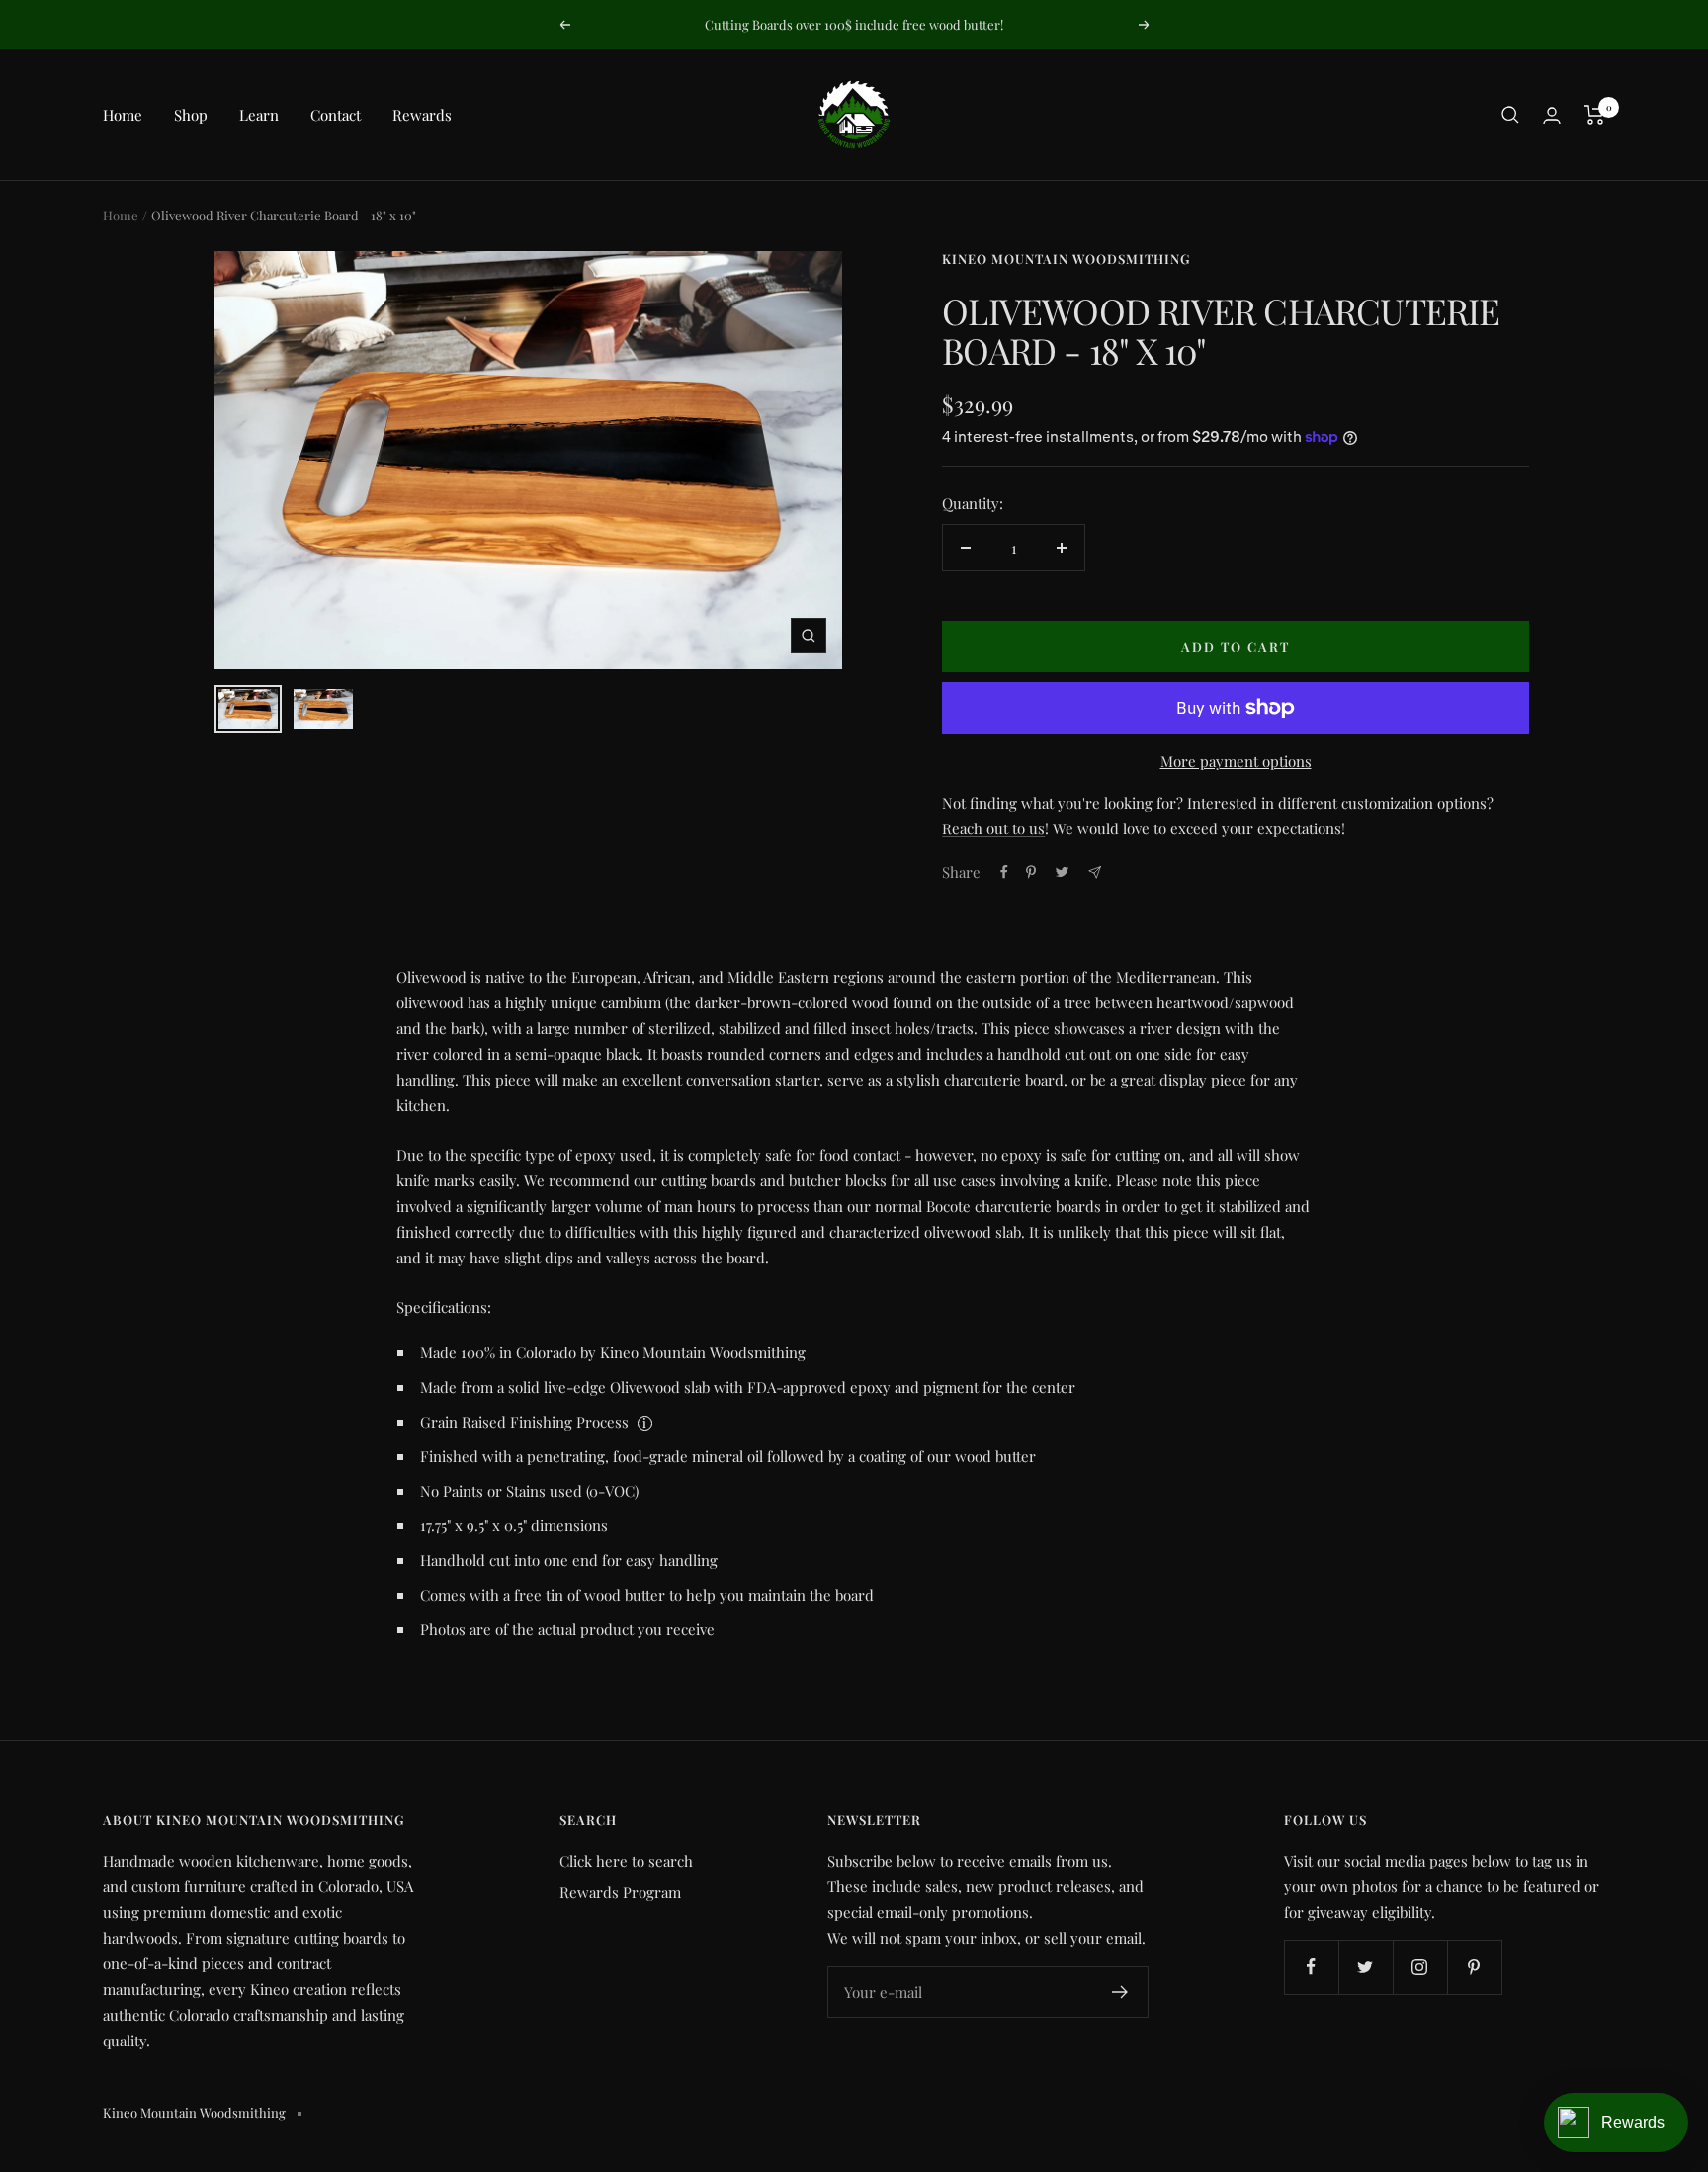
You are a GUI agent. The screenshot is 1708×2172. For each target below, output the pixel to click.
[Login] (1552, 115)
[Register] (1120, 1992)
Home (123, 115)
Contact (336, 115)
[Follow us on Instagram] (1420, 1967)
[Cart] (1595, 115)
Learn (259, 115)
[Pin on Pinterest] (1031, 872)
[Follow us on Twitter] (1366, 1967)
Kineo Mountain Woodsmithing (1066, 259)
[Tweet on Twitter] (1062, 872)
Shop (191, 115)
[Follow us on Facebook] (1311, 1967)
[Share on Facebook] (1004, 872)
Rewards (422, 115)
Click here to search (626, 1861)
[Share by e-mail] (1095, 872)
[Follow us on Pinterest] (1474, 1967)
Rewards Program (620, 1892)
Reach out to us (993, 828)
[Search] (1510, 115)
